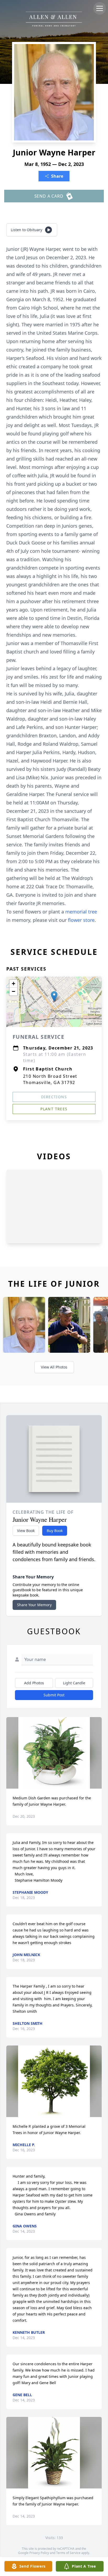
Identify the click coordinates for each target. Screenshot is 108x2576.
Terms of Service (68, 2553)
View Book (26, 1531)
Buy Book (55, 1531)
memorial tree (81, 912)
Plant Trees (54, 1109)
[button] (54, 996)
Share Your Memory (34, 1605)
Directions (54, 1097)
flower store (81, 920)
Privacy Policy (39, 2553)
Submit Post (54, 1695)
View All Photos (54, 1367)
